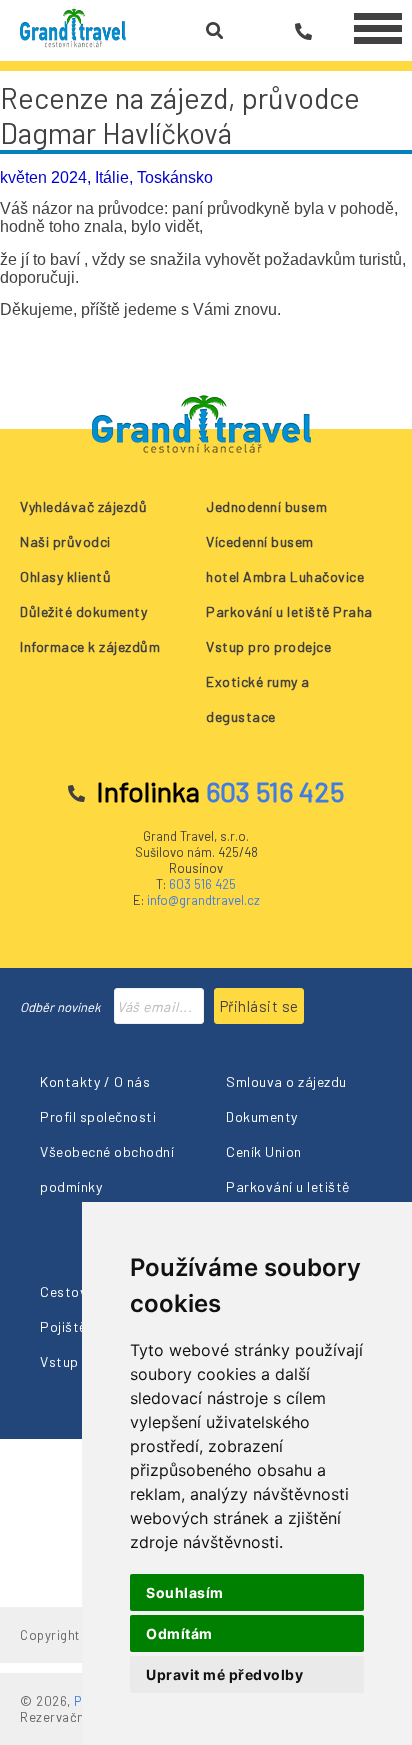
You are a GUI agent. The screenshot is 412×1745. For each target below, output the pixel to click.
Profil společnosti (98, 1116)
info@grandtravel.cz (203, 900)
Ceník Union (264, 1151)
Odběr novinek (60, 1007)
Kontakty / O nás (95, 1081)
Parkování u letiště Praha (289, 611)
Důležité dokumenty (83, 611)
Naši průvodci (65, 541)
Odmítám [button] (179, 1633)
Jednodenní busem (266, 506)
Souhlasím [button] (185, 1592)
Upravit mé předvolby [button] (224, 1674)
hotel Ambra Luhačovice (285, 576)
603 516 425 (202, 884)
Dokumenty (262, 1116)
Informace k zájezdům (90, 646)
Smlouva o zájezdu (286, 1081)
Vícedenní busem (260, 541)
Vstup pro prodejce (268, 646)
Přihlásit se (259, 1006)
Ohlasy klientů (65, 576)
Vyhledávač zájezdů (83, 506)
